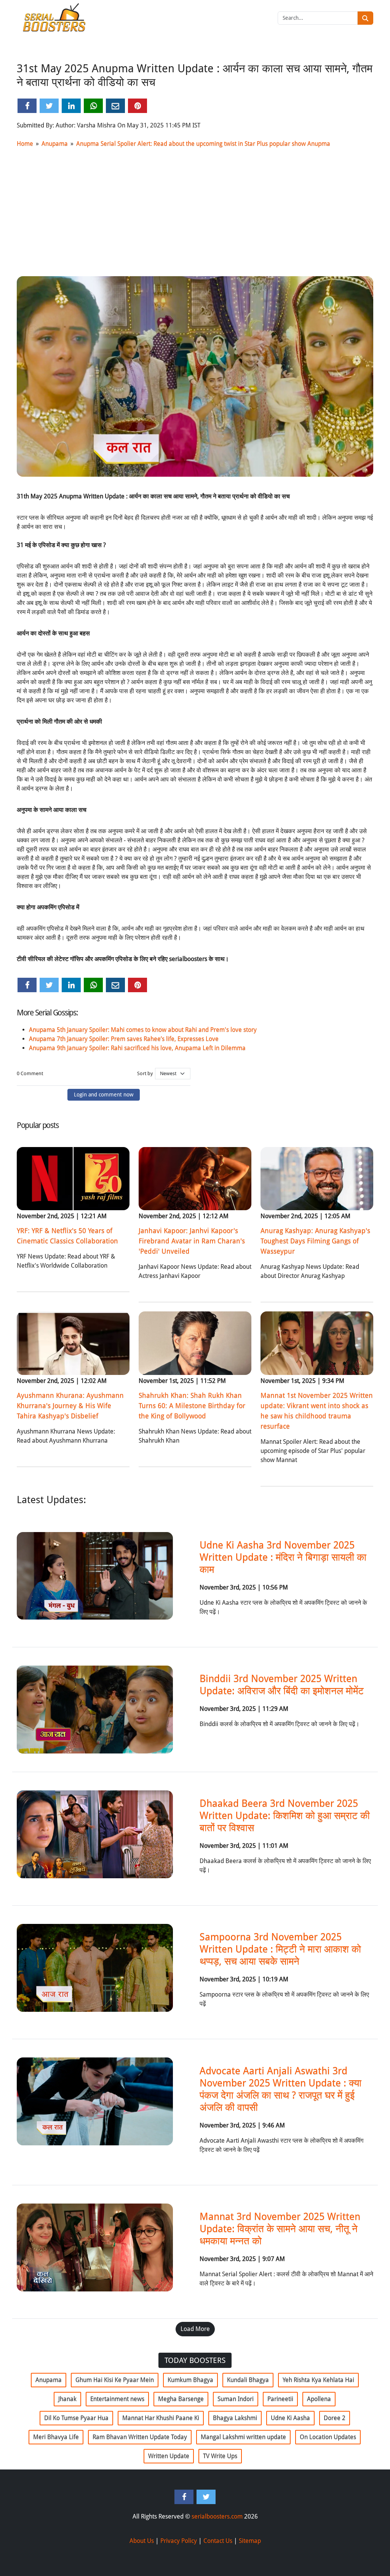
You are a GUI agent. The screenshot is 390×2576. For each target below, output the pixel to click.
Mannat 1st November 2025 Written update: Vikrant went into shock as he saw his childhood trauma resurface (317, 1411)
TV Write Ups (220, 2456)
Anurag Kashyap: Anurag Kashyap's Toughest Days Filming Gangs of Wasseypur (315, 1241)
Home (25, 144)
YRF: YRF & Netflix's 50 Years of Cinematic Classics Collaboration (67, 1236)
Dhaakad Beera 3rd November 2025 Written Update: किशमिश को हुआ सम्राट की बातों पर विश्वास (285, 1815)
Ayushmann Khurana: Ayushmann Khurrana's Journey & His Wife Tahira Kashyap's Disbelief (70, 1406)
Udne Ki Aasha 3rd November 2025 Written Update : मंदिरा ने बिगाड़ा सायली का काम (283, 1557)
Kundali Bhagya (248, 2380)
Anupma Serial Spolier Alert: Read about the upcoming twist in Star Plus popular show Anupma (203, 144)
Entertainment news (117, 2399)
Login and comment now (104, 1095)
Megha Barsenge (181, 2399)
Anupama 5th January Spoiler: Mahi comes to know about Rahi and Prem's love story (143, 1030)
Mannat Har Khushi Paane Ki (161, 2418)
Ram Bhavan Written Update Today (140, 2437)
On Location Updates (328, 2437)
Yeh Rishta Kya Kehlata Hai (318, 2380)
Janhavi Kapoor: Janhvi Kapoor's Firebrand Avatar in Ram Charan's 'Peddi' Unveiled (192, 1241)
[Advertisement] (195, 211)
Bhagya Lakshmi (235, 2418)
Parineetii (280, 2399)
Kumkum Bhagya (190, 2380)
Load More (195, 2329)
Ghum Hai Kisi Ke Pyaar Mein (115, 2380)
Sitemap (250, 2541)
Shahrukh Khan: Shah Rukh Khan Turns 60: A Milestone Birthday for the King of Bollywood (192, 1406)
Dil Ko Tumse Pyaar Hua (76, 2418)
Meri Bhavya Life (56, 2437)
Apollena (319, 2399)
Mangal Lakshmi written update (243, 2437)
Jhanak (67, 2399)
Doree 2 (335, 2418)
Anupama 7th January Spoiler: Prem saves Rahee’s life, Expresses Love (124, 1039)
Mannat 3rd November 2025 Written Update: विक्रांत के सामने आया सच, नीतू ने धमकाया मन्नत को (280, 2229)
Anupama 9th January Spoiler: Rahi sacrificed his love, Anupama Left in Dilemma (137, 1048)
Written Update (169, 2456)
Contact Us (218, 2541)
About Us (142, 2541)
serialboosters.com (217, 2516)
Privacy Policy (179, 2541)
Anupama (55, 144)
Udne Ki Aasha (290, 2418)
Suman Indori (236, 2399)
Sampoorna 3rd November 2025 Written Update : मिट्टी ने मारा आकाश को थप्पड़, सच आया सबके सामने (280, 1949)
